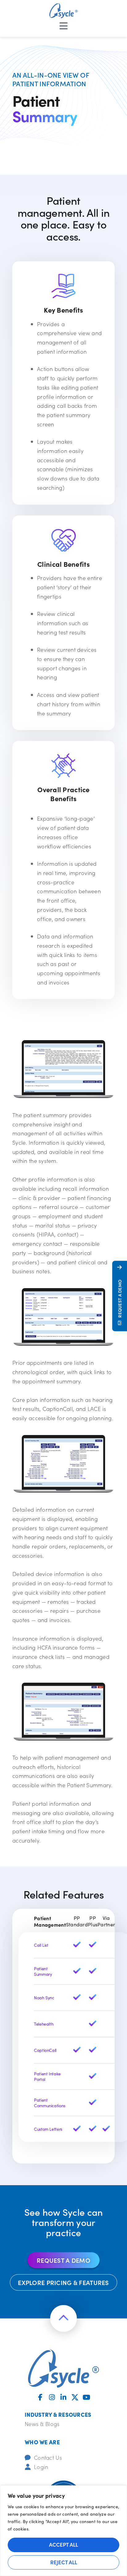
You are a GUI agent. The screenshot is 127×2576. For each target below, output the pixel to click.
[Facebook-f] (40, 2397)
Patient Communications (50, 2103)
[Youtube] (87, 2397)
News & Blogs (42, 2424)
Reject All (64, 2562)
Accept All (63, 2544)
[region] (63, 2531)
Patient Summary (43, 1971)
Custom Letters (48, 2129)
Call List (41, 1945)
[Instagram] (52, 2397)
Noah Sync (44, 1998)
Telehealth (44, 2024)
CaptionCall (45, 2050)
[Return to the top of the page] (63, 2318)
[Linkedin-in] (63, 2397)
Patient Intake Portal (48, 2076)
